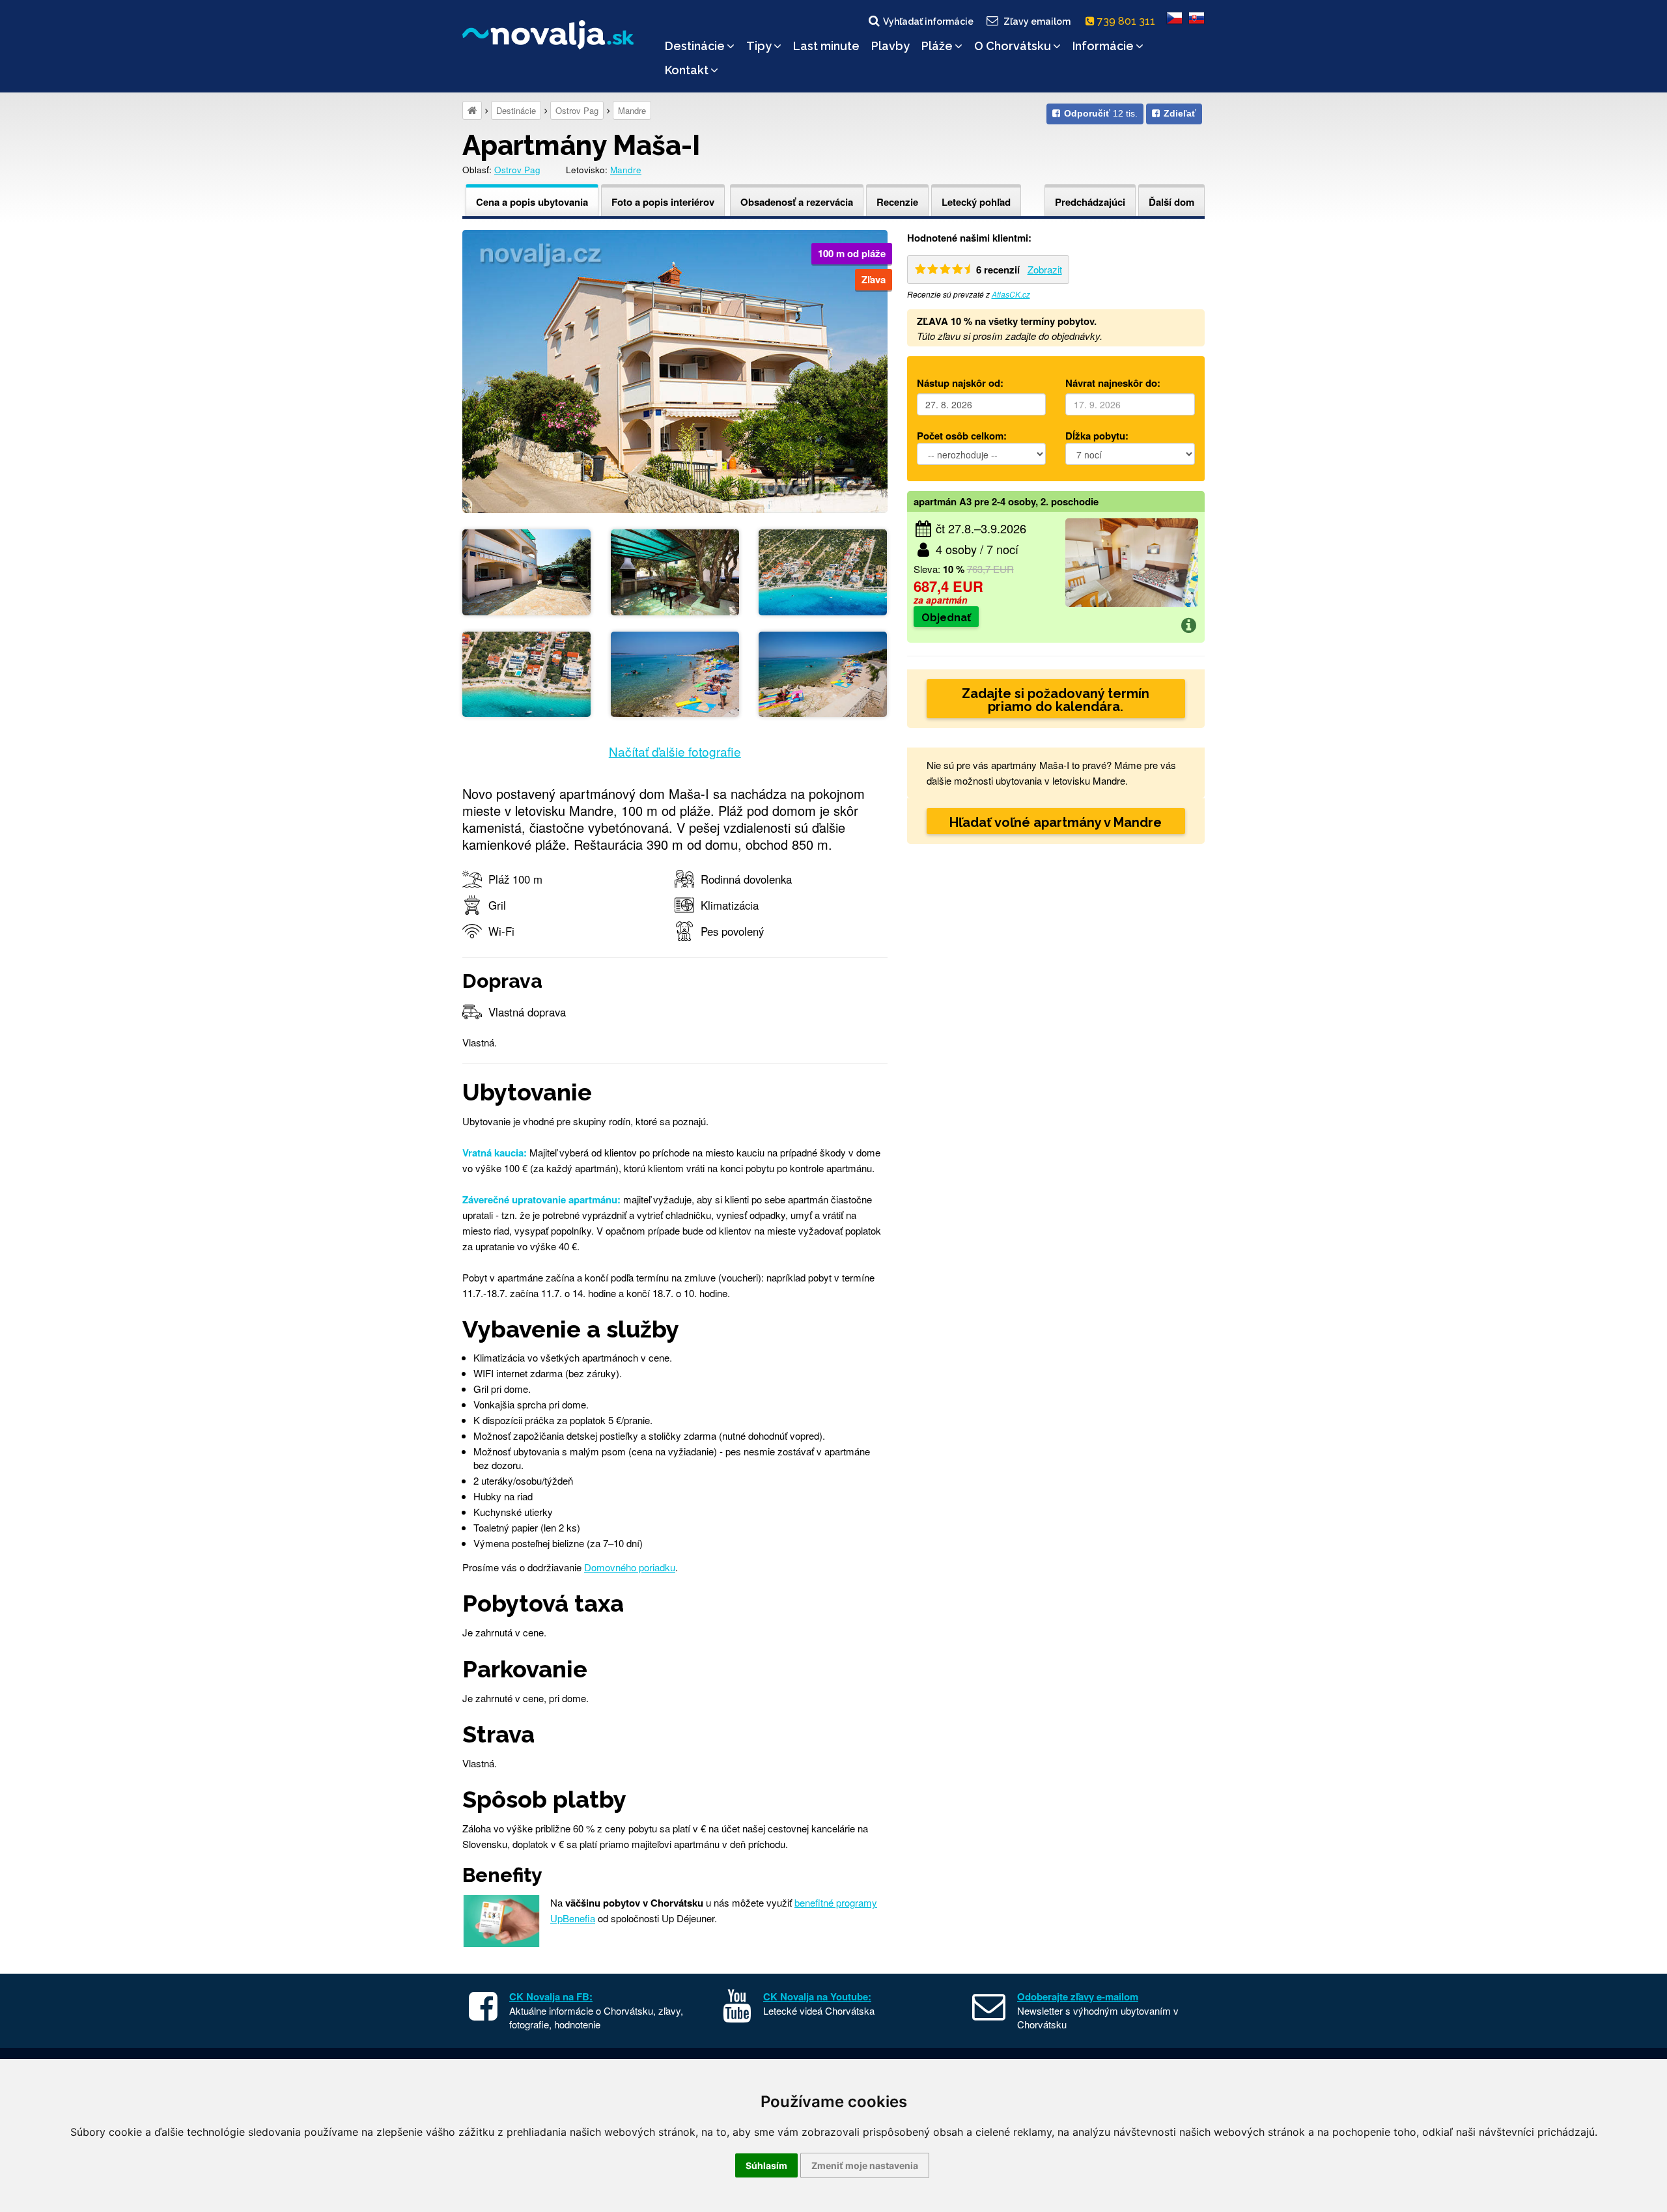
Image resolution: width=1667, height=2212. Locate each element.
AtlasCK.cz (1011, 294)
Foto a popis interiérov (663, 202)
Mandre (632, 110)
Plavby (890, 46)
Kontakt (687, 70)
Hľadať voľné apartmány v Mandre (1056, 822)
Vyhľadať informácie (928, 21)
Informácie (1103, 46)
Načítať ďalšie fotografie (675, 751)
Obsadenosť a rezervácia (797, 202)
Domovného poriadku (630, 1567)
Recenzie (897, 202)
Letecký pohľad (976, 202)
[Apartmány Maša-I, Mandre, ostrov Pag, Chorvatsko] (675, 370)
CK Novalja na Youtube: (817, 1996)
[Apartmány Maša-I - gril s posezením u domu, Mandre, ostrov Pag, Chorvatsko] (675, 571)
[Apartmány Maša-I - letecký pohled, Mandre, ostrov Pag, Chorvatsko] (823, 571)
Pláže (937, 46)
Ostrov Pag (577, 110)
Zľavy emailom (1037, 21)
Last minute (826, 46)
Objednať (946, 618)
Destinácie (695, 46)
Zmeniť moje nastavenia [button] (865, 2165)
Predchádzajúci (1090, 202)
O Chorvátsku (1013, 46)
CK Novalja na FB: (551, 1996)
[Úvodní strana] (472, 110)
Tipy (759, 46)
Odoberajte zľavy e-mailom (1078, 1996)
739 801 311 (1128, 21)
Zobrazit (1045, 269)
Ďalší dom (1171, 202)
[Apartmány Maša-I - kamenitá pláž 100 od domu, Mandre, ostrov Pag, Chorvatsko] (675, 672)
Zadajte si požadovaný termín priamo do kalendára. (1056, 700)
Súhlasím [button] (766, 2165)
